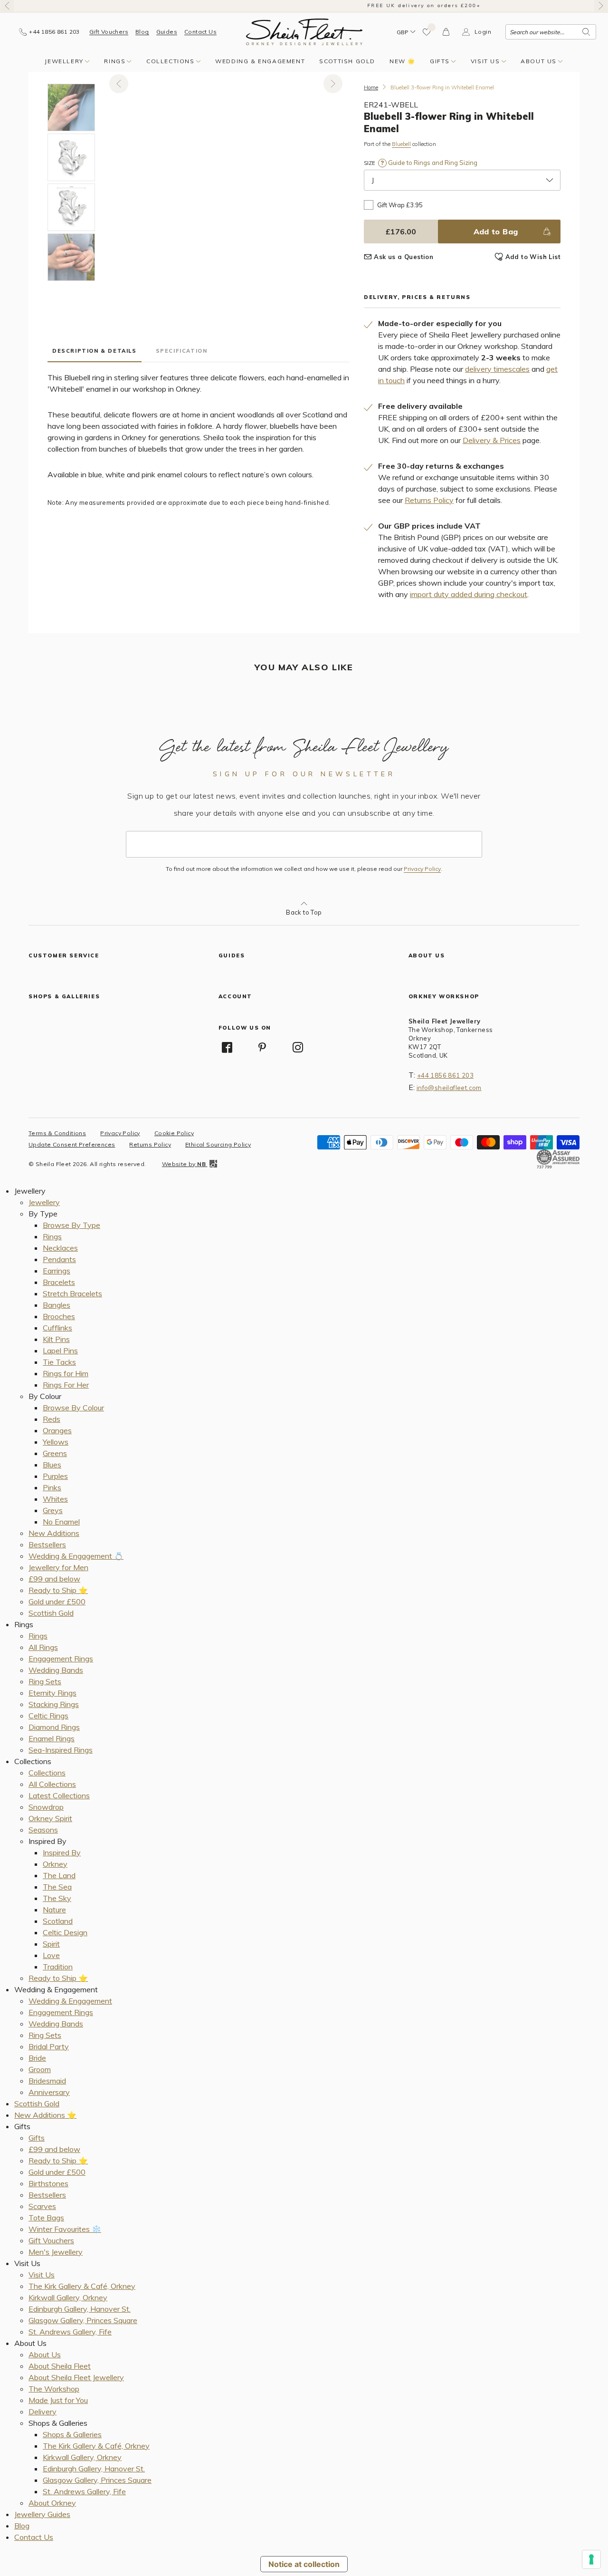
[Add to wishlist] (427, 32)
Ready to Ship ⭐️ (58, 1590)
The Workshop (54, 2389)
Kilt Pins (56, 1339)
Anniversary (49, 2092)
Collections (171, 61)
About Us (539, 61)
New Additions (54, 1533)
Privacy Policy (422, 869)
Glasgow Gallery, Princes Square (83, 2320)
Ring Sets (45, 1681)
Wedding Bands (56, 1670)
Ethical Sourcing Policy (218, 1144)
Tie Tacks (59, 1362)
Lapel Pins (60, 1351)
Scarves (42, 2206)
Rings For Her (66, 1385)
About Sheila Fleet (60, 2366)
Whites (55, 1499)
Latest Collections (59, 1795)
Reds (52, 1419)
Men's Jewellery (56, 2252)
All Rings (43, 1647)
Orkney (55, 1864)
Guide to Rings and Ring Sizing (432, 163)
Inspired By (62, 1852)
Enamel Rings (52, 1738)
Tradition (58, 1967)
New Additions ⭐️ (45, 2115)
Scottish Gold (347, 61)
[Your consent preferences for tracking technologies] (591, 2559)
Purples (55, 1476)
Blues (52, 1465)
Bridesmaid (47, 2081)
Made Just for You (58, 2400)
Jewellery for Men (58, 1567)
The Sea (57, 1887)
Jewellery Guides (42, 2514)
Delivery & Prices (492, 440)
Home (371, 87)
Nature (54, 1910)
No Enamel (61, 1522)
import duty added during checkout (469, 594)
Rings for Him (66, 1373)
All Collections (52, 1784)
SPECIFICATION (182, 351)
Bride (37, 2058)
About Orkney (52, 2503)
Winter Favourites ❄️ (65, 2229)
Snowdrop (46, 1807)
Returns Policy (429, 500)
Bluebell (401, 144)
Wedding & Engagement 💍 (76, 1556)
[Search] (586, 32)
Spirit (51, 1944)
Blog (142, 32)
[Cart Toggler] (446, 32)
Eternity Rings (52, 1693)
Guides (167, 32)
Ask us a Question (404, 257)
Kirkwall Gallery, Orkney (68, 2297)
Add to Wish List (533, 257)
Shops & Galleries (72, 2434)
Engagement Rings (61, 1659)
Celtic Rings (48, 1716)
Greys (53, 1510)
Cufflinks (57, 1328)
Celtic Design (65, 1932)
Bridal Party (49, 2046)
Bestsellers (47, 1544)
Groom (40, 2069)
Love (51, 1955)
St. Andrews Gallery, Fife (70, 2332)
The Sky (57, 1898)
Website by (184, 1164)
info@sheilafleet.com (449, 1088)
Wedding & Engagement (260, 61)
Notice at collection (304, 2564)
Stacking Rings (54, 1704)
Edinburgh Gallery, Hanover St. (80, 2309)
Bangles (57, 1305)
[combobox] (551, 32)
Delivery (43, 2412)
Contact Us (200, 32)
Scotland (58, 1921)
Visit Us (485, 61)
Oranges (57, 1430)
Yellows (56, 1442)
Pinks (52, 1487)
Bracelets (59, 1282)
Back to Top (304, 912)
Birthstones (48, 2183)
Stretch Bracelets (72, 1293)
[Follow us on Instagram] (298, 1047)
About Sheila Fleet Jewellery (76, 2377)
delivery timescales (497, 369)
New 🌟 (403, 61)
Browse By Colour (73, 1408)
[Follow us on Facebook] (227, 1047)
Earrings (57, 1271)
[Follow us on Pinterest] (262, 1047)
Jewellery (64, 61)
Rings (115, 61)
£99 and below (54, 1579)
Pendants (59, 1259)
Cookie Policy (174, 1133)
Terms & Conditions (57, 1133)
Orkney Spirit (50, 1818)
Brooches (59, 1316)
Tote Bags (46, 2218)
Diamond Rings (54, 1727)
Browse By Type (71, 1225)
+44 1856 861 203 (445, 1075)
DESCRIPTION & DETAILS (95, 351)
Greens (55, 1453)
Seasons (43, 1830)
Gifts (440, 61)
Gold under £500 (57, 1602)
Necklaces (60, 1248)
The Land (59, 1875)
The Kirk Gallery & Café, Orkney (82, 2286)
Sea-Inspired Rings (61, 1750)
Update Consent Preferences (72, 1144)
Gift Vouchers (109, 32)
